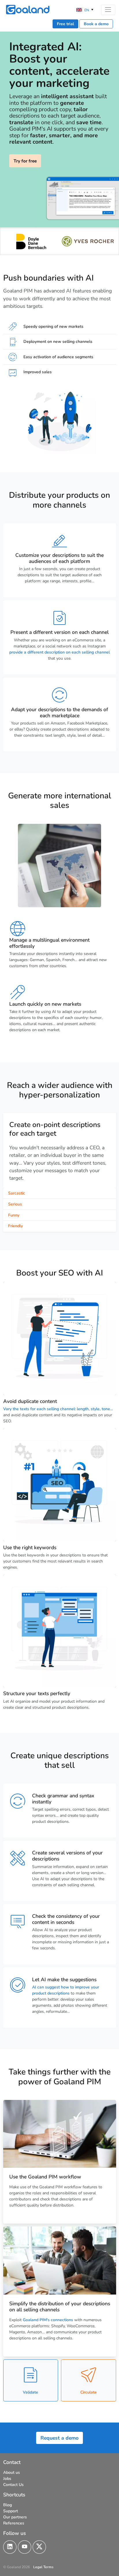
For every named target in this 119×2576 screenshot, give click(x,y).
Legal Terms (43, 2567)
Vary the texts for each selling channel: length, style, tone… (58, 1409)
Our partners (15, 2517)
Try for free (25, 161)
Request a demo (59, 2438)
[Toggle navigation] (108, 10)
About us (12, 2472)
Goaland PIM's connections (49, 2320)
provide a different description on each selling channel (59, 652)
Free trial (65, 24)
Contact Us (13, 2485)
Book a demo (96, 24)
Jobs (7, 2479)
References (14, 2523)
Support (11, 2511)
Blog (8, 2505)
